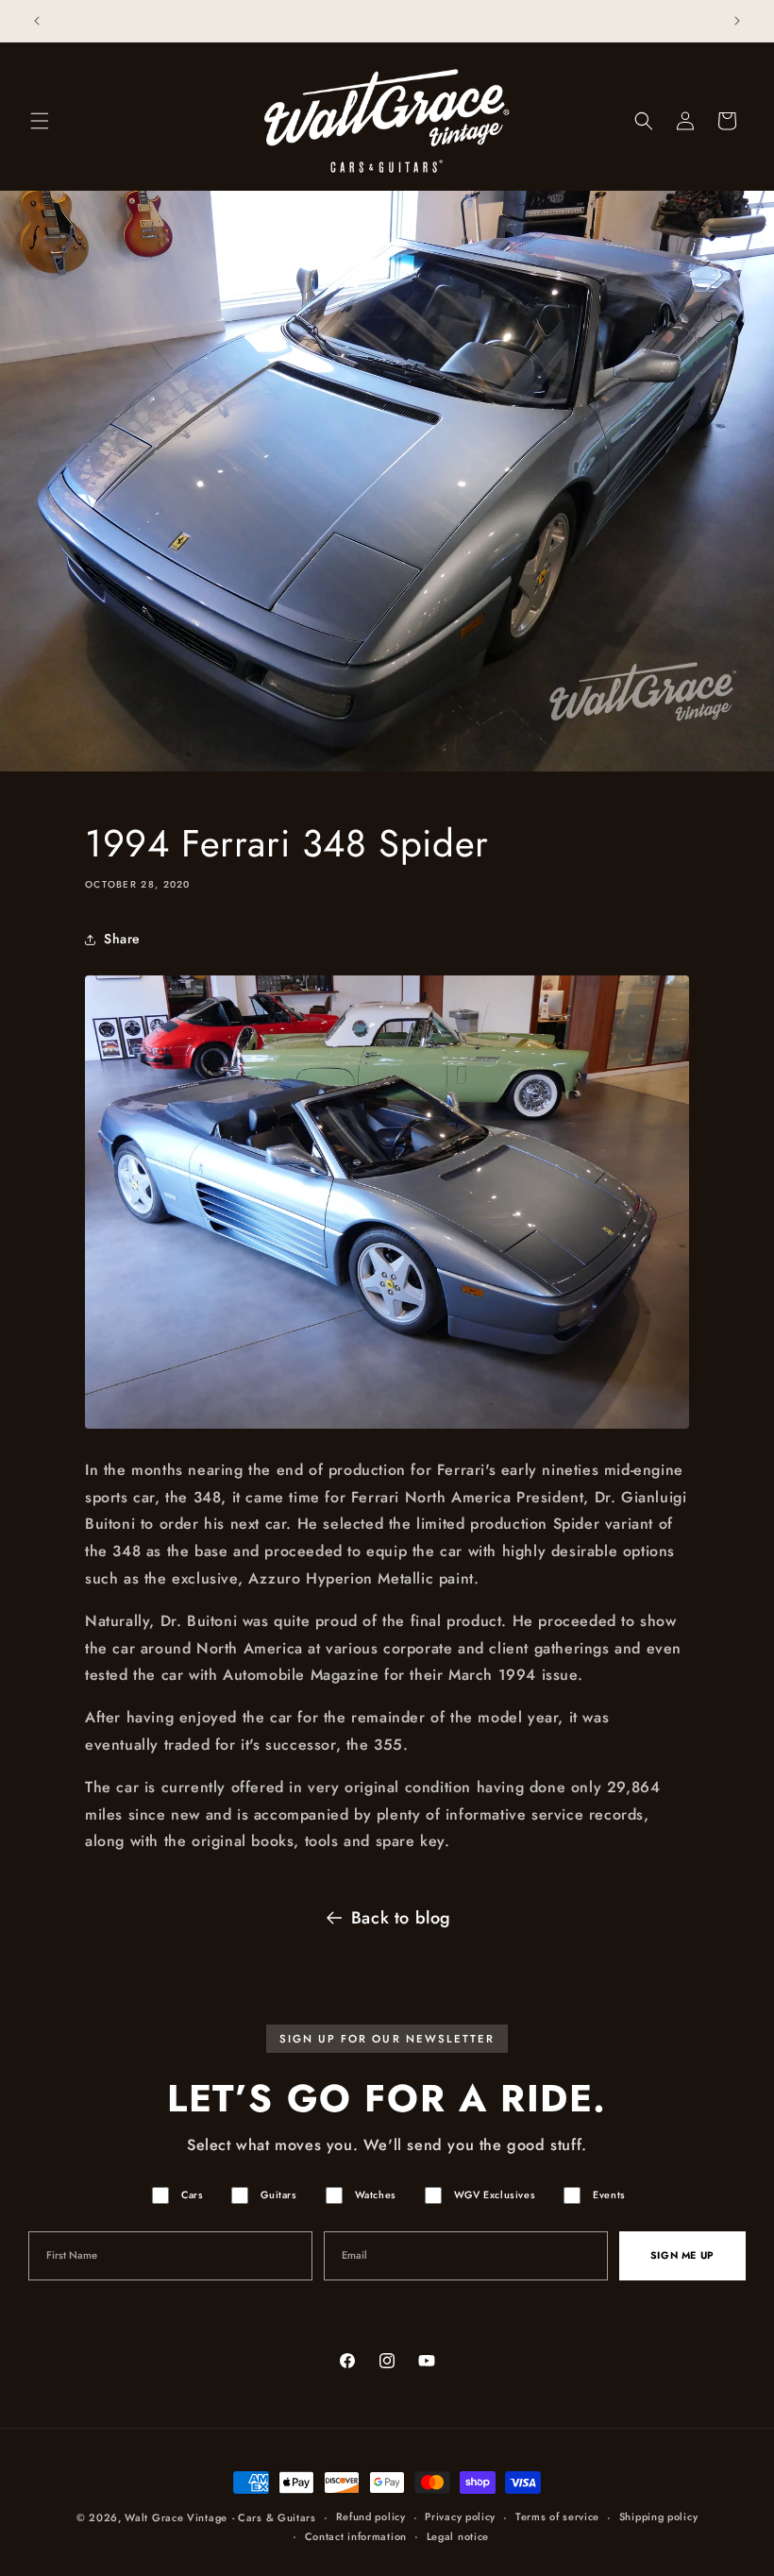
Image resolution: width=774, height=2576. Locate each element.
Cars (192, 2195)
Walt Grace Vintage (176, 2517)
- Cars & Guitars (274, 2517)
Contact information (356, 2536)
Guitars (278, 2195)
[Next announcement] (737, 21)
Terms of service (557, 2517)
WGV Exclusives (495, 2195)
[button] (40, 121)
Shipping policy (659, 2517)
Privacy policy (460, 2517)
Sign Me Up (682, 2255)
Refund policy (371, 2517)
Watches (376, 2195)
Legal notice (458, 2536)
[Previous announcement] (37, 21)
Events (609, 2195)
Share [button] (122, 939)
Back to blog (401, 1918)
